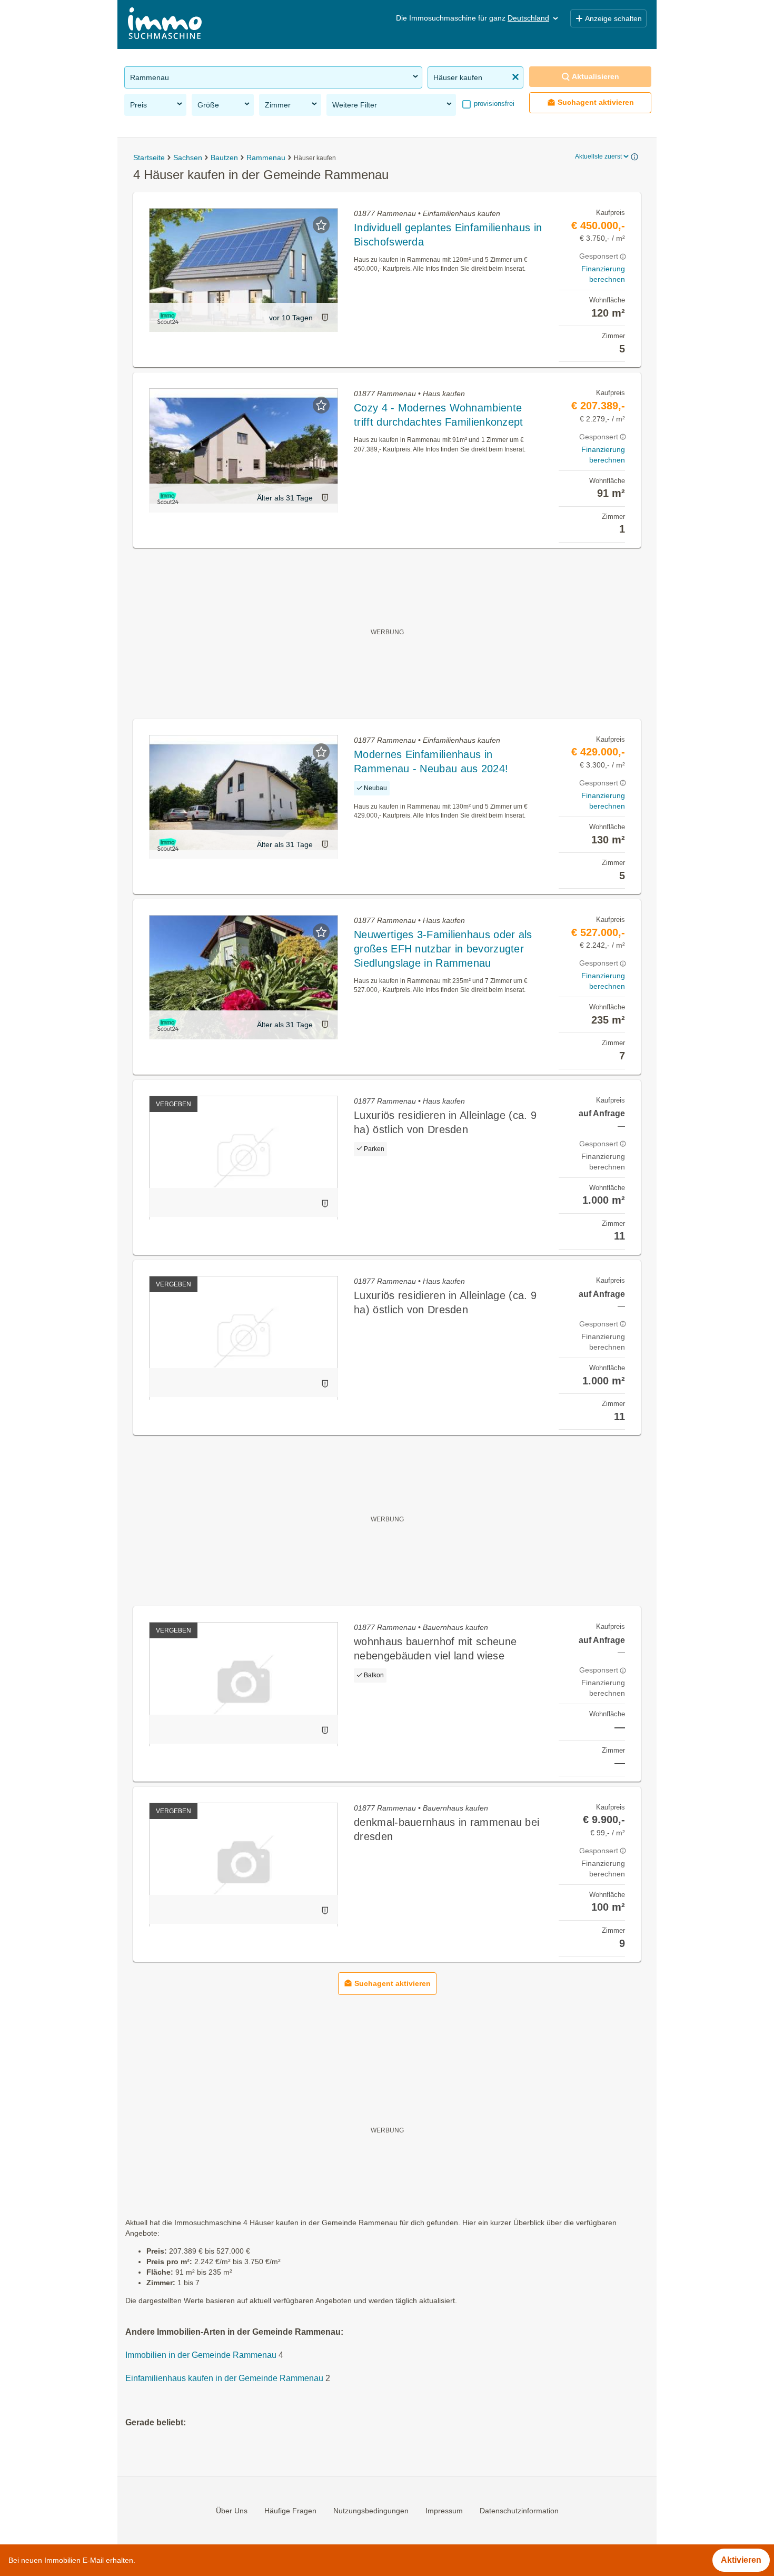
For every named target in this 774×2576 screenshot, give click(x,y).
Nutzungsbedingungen (371, 2511)
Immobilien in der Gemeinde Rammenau (201, 2355)
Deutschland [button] (528, 18)
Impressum (444, 2511)
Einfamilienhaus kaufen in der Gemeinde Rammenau (224, 2378)
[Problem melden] (325, 317)
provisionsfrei (493, 104)
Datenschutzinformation (519, 2511)
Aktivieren (741, 2560)
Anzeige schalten (613, 18)
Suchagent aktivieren (596, 102)
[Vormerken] (321, 225)
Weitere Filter (355, 105)
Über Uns (232, 2511)
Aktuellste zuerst (598, 156)
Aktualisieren (596, 76)
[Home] (165, 24)
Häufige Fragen (290, 2511)
